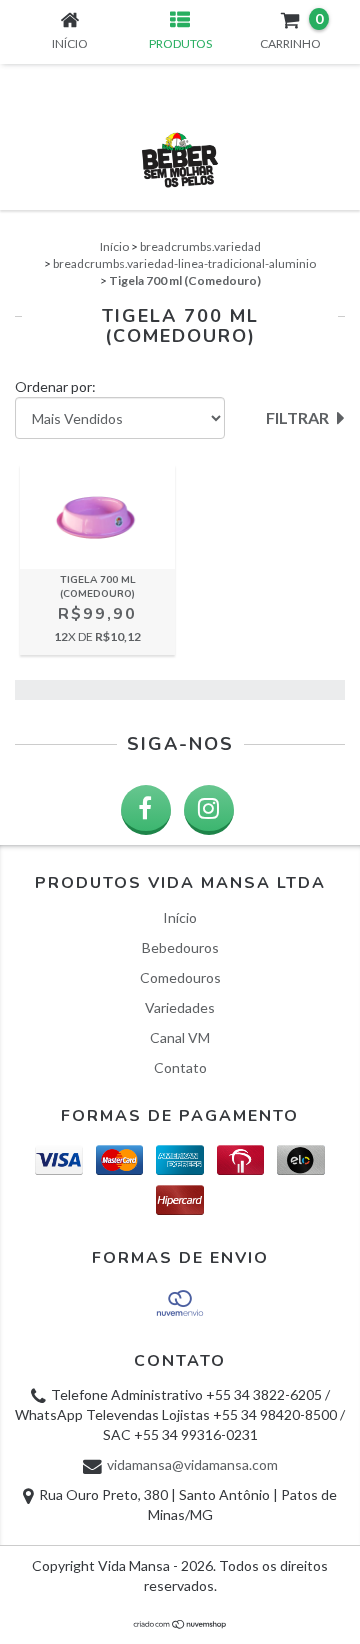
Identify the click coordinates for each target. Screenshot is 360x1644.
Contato (180, 1067)
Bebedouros (180, 947)
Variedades (180, 1007)
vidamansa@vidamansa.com (192, 1464)
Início (114, 246)
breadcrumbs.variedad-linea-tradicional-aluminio (184, 263)
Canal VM (180, 1037)
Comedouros (180, 977)
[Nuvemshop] (180, 1624)
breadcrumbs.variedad (200, 246)
